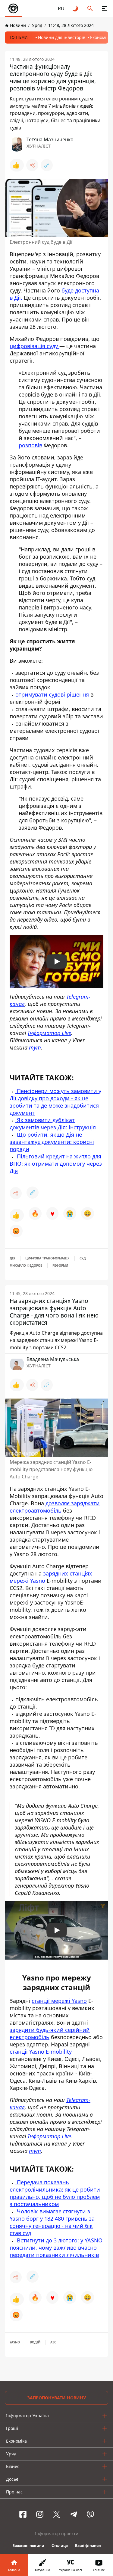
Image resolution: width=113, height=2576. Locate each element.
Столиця (60, 2546)
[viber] (90, 2514)
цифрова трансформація (47, 1258)
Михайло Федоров (26, 1265)
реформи (60, 1265)
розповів (30, 445)
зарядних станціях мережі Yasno (51, 1577)
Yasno (15, 2342)
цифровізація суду (35, 346)
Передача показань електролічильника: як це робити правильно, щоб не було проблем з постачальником (55, 2193)
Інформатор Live (49, 1033)
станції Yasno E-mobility (41, 2052)
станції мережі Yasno (59, 2001)
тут (35, 1047)
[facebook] (23, 2514)
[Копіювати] (47, 165)
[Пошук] (90, 8)
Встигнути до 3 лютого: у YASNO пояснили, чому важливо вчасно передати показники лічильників (56, 2248)
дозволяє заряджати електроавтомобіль (55, 1507)
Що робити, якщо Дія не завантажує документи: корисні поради (52, 1142)
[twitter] (57, 2514)
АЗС (53, 2342)
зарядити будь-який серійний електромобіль (50, 2033)
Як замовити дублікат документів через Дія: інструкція (53, 1124)
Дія (13, 1258)
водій (35, 2342)
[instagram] (40, 2514)
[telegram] (74, 2514)
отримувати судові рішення (52, 694)
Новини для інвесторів (62, 37)
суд (83, 1258)
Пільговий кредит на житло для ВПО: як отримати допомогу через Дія (56, 1164)
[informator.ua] (13, 8)
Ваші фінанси (88, 2546)
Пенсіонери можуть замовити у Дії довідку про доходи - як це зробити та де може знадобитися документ (55, 1102)
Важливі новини (28, 2546)
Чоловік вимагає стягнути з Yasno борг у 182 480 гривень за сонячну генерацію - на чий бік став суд (52, 2222)
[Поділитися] (32, 165)
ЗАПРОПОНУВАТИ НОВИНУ (56, 2398)
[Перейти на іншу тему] (76, 8)
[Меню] (105, 8)
